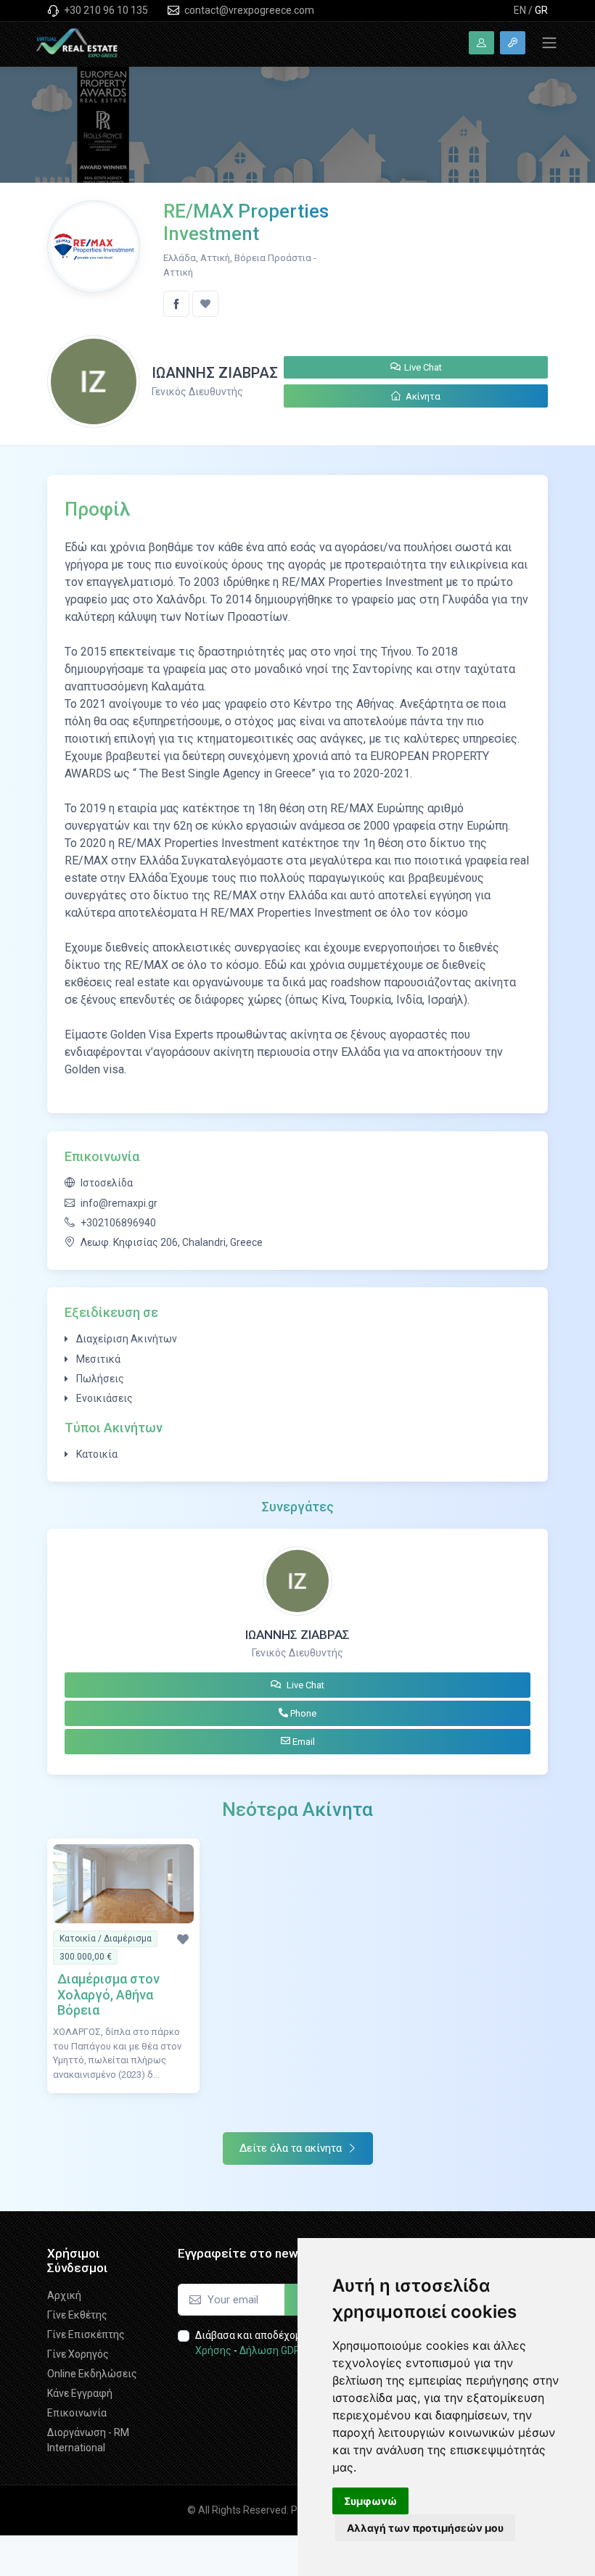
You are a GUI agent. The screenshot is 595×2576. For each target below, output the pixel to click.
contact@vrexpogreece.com (248, 10)
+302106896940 (118, 1223)
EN (520, 10)
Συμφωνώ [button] (370, 2501)
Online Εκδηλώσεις (92, 2374)
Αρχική (64, 2295)
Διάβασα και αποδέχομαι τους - (282, 2343)
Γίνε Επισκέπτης (86, 2334)
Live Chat (423, 367)
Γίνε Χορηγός (78, 2354)
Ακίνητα (422, 396)
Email (303, 1742)
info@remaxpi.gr (119, 1203)
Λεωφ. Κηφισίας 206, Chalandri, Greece (172, 1242)
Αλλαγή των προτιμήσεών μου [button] (425, 2528)
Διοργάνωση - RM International (88, 2440)
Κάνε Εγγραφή (80, 2393)
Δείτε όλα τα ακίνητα (292, 2148)
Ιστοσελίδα (107, 1183)
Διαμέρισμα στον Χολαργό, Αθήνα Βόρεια (108, 1994)
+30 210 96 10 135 (105, 10)
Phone (302, 1713)
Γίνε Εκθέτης (77, 2315)
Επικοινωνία (77, 2413)
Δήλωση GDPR (273, 2350)
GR (541, 10)
